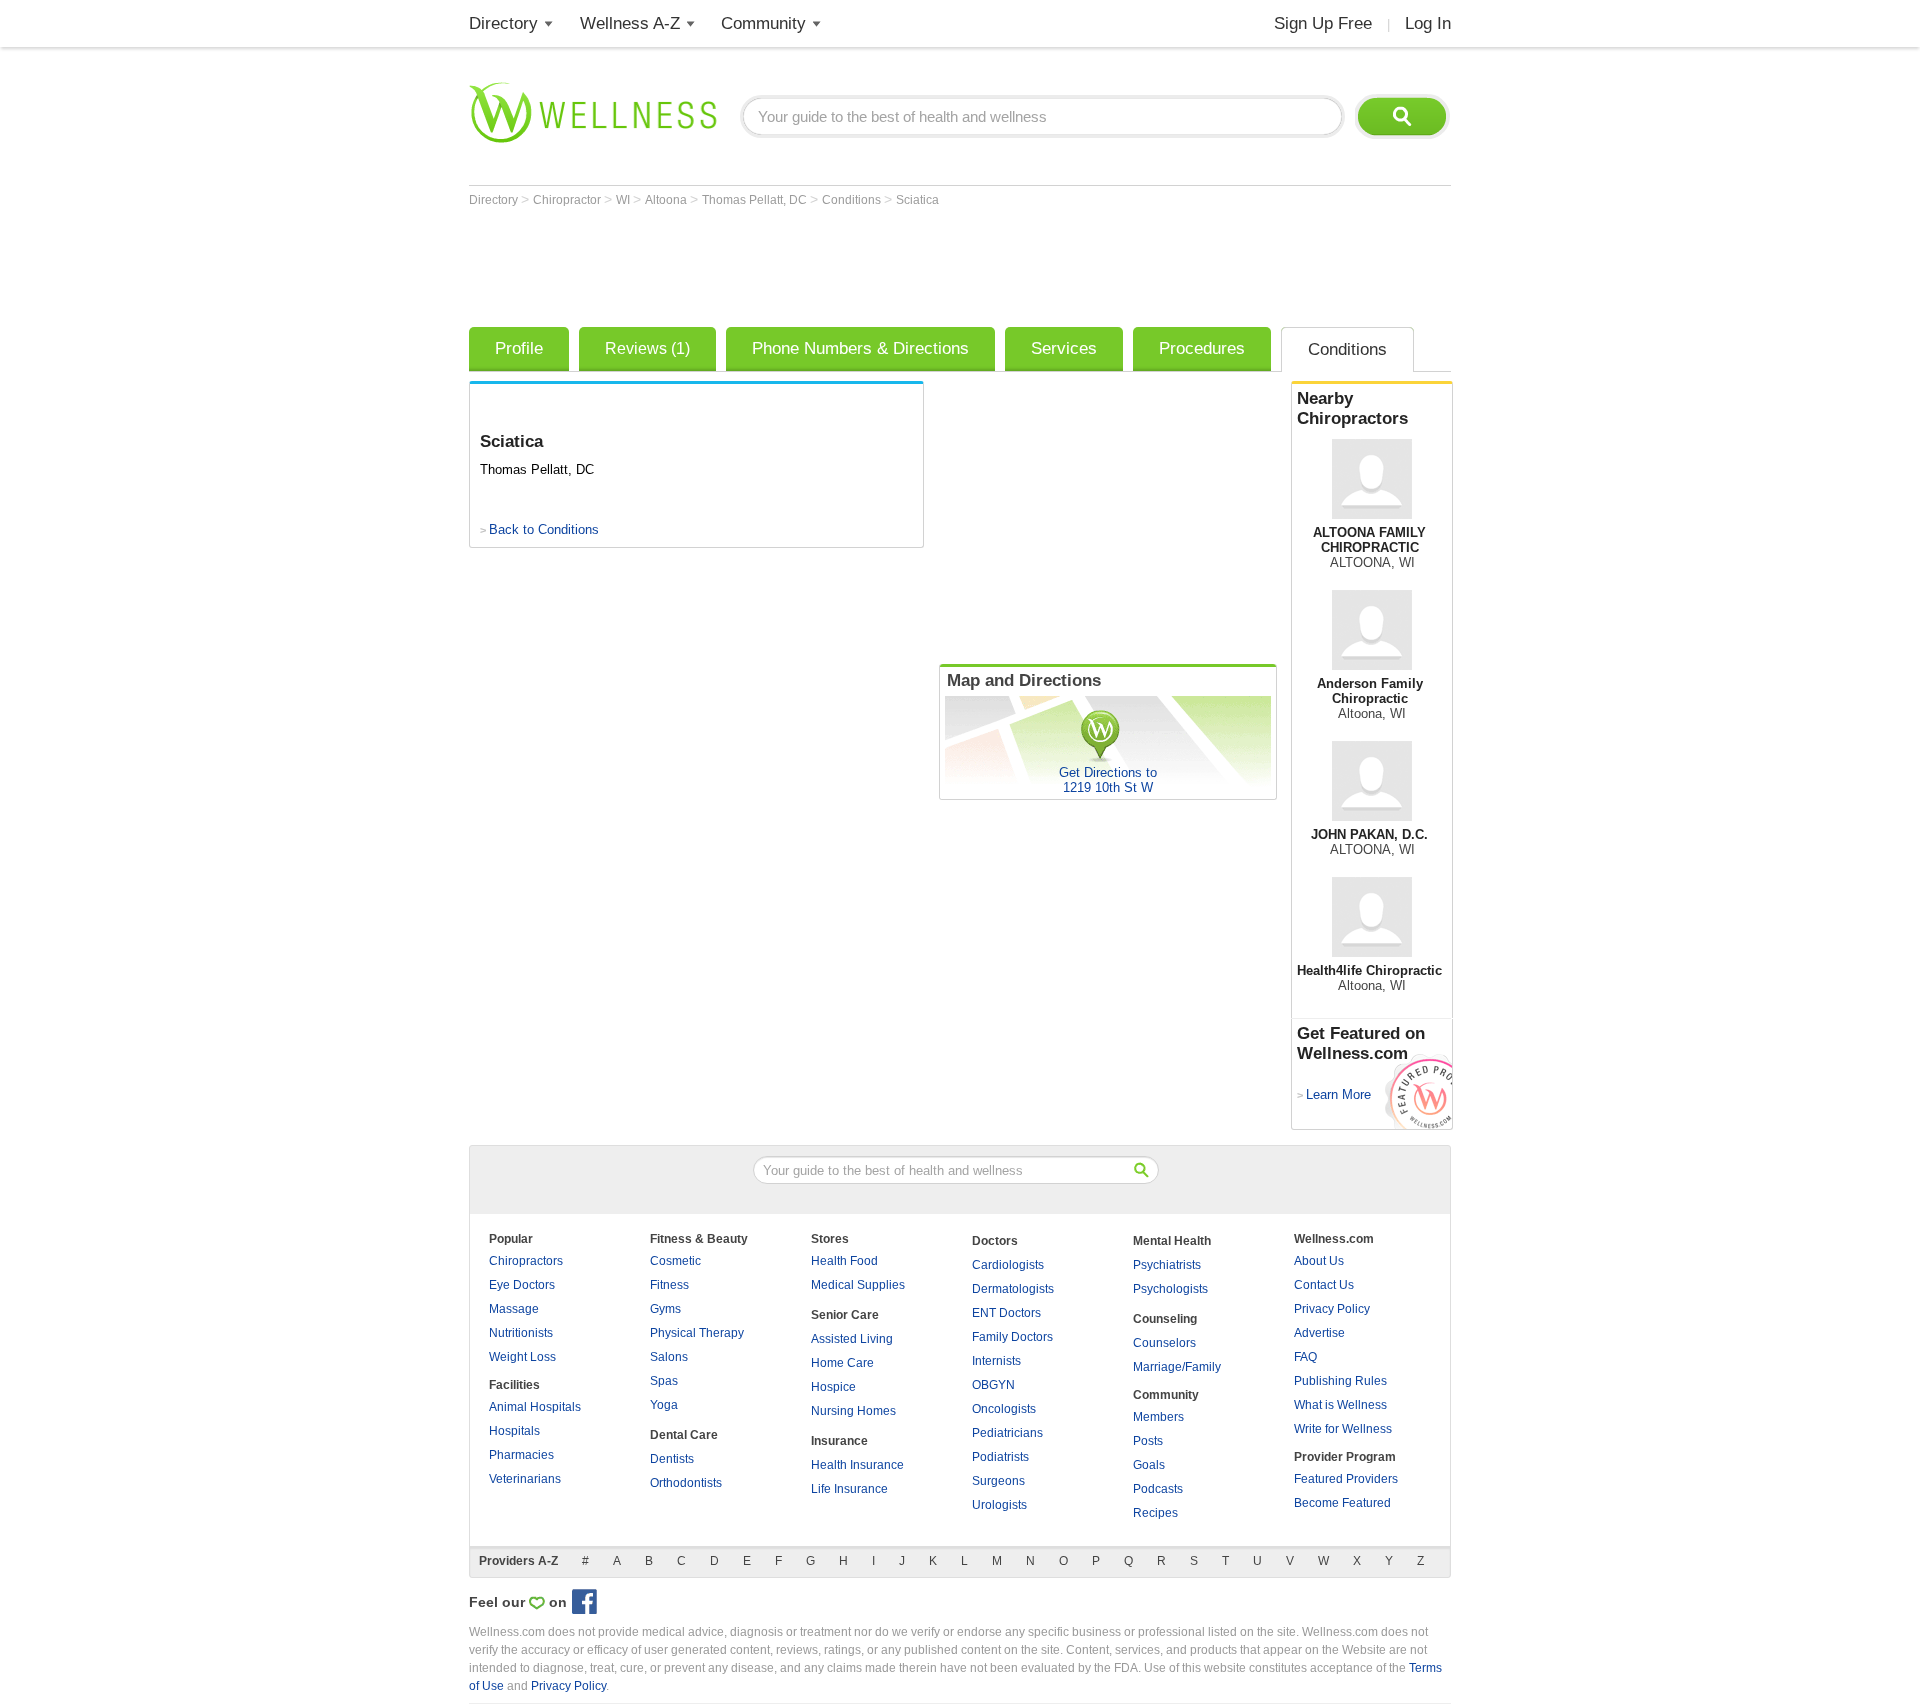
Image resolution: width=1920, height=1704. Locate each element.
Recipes (1155, 1513)
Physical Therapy (697, 1333)
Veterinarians (525, 1479)
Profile (519, 348)
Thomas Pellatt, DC (756, 200)
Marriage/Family (1177, 1367)
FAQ (1305, 1357)
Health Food (844, 1261)
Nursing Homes (853, 1411)
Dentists (672, 1459)
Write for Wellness (1343, 1429)
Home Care (842, 1363)
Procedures (1202, 348)
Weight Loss (522, 1357)
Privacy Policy (1332, 1309)
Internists (996, 1361)
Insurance (839, 1441)
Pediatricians (1007, 1433)
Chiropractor (568, 200)
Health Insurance (857, 1465)
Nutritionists (521, 1333)
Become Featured (1342, 1503)
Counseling (1165, 1319)
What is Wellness (1340, 1405)
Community (763, 23)
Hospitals (514, 1431)
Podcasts (1158, 1489)
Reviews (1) (647, 348)
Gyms (665, 1309)
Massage (514, 1309)
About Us (1319, 1261)
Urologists (999, 1505)
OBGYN (993, 1385)
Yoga (664, 1405)
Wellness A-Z (630, 23)
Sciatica (917, 200)
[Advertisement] (833, 262)
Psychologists (1170, 1289)
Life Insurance (849, 1489)
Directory (503, 23)
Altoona (667, 200)
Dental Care (684, 1435)
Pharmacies (521, 1455)
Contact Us (1324, 1285)
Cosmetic (675, 1261)
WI (624, 200)
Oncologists (1004, 1409)
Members (1158, 1417)
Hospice (833, 1387)
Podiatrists (1000, 1457)
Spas (664, 1381)
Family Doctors (1012, 1337)
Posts (1148, 1441)
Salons (669, 1357)
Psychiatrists (1167, 1265)
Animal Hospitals (535, 1407)
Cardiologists (1008, 1265)
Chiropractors (526, 1261)
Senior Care (845, 1315)
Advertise (1319, 1333)
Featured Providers (1346, 1479)
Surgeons (998, 1481)
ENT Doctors (1006, 1313)
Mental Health (1172, 1241)
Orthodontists (686, 1483)
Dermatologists (1013, 1289)
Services (1064, 348)
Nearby (1352, 408)
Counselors (1164, 1343)
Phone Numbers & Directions (860, 348)
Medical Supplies (858, 1285)
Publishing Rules (1340, 1381)
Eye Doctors (522, 1285)
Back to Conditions (544, 529)
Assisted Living (852, 1339)
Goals (1149, 1465)
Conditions (853, 200)
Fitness (669, 1285)
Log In (1428, 23)
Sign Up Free (1323, 23)
